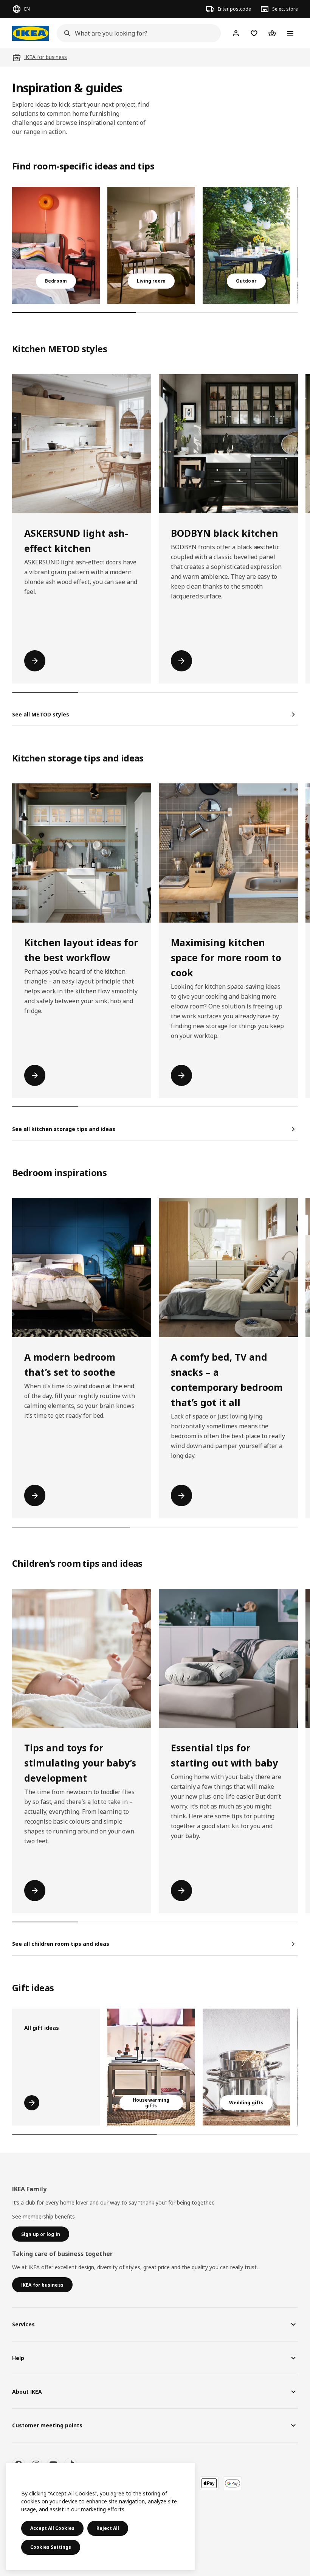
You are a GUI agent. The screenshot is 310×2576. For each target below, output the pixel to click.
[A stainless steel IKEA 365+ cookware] (246, 2067)
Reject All (108, 2528)
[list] (155, 245)
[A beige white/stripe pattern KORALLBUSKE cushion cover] (151, 2067)
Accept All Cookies (52, 2528)
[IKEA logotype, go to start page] (31, 33)
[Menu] (290, 33)
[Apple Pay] (209, 2483)
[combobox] (136, 33)
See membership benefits (43, 2216)
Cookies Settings (51, 2547)
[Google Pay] (232, 2483)
